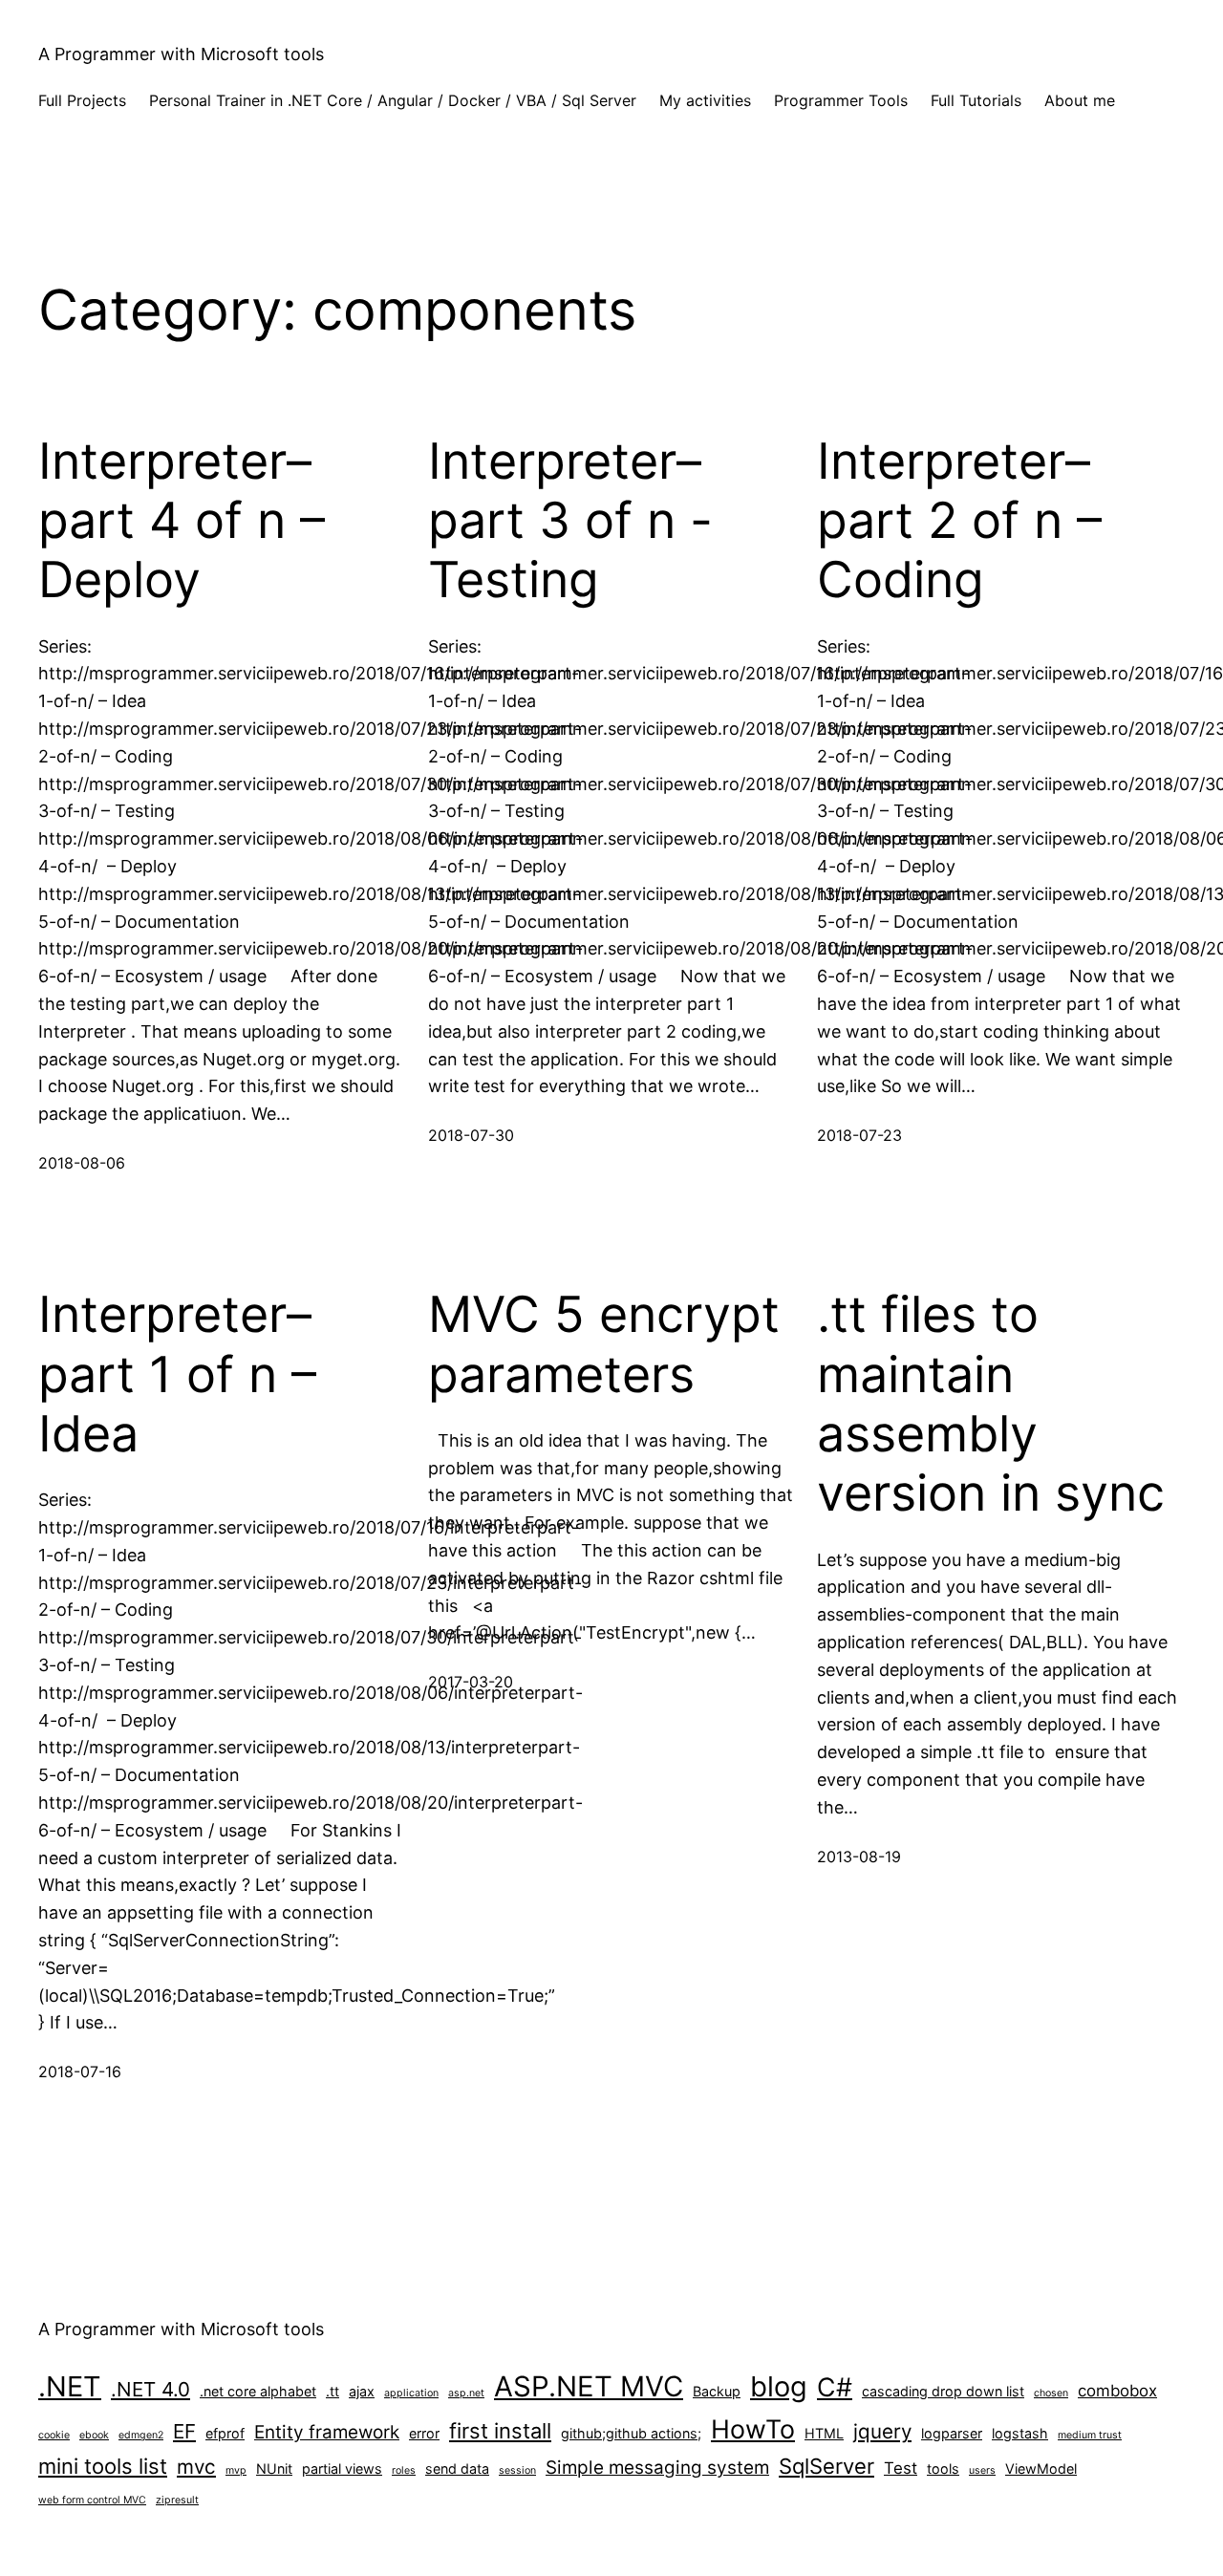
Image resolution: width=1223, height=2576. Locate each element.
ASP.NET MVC (589, 2386)
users (982, 2470)
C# (835, 2387)
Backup (717, 2391)
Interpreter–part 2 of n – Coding (959, 521)
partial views (342, 2469)
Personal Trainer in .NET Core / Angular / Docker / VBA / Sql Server (393, 100)
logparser (952, 2433)
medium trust (1090, 2435)
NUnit (274, 2469)
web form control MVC (92, 2500)
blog (779, 2386)
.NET (70, 2386)
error (424, 2433)
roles (404, 2470)
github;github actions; (631, 2433)
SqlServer (826, 2466)
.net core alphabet (258, 2391)
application (411, 2393)
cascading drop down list (943, 2391)
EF (184, 2431)
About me (1080, 100)
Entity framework (327, 2432)
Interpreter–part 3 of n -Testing (570, 521)
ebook (94, 2435)
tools (943, 2469)
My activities (705, 100)
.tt (333, 2391)
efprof (225, 2433)
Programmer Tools (841, 100)
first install (500, 2431)
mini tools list (103, 2466)
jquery (882, 2431)
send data (457, 2469)
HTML (824, 2433)
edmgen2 (141, 2435)
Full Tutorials (976, 100)
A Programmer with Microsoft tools (181, 54)
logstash (1020, 2433)
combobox (1117, 2391)
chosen (1051, 2393)
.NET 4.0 (150, 2389)
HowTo (753, 2429)
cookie (54, 2435)
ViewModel (1041, 2469)
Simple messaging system (657, 2468)
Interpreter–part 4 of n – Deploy (182, 521)
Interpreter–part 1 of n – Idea (177, 1374)
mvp (236, 2470)
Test (901, 2468)
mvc (196, 2467)
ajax (362, 2391)
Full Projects (82, 100)
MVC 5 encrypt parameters (604, 1344)
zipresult (177, 2500)
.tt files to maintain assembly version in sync (991, 1404)
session (517, 2470)
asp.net (466, 2393)
